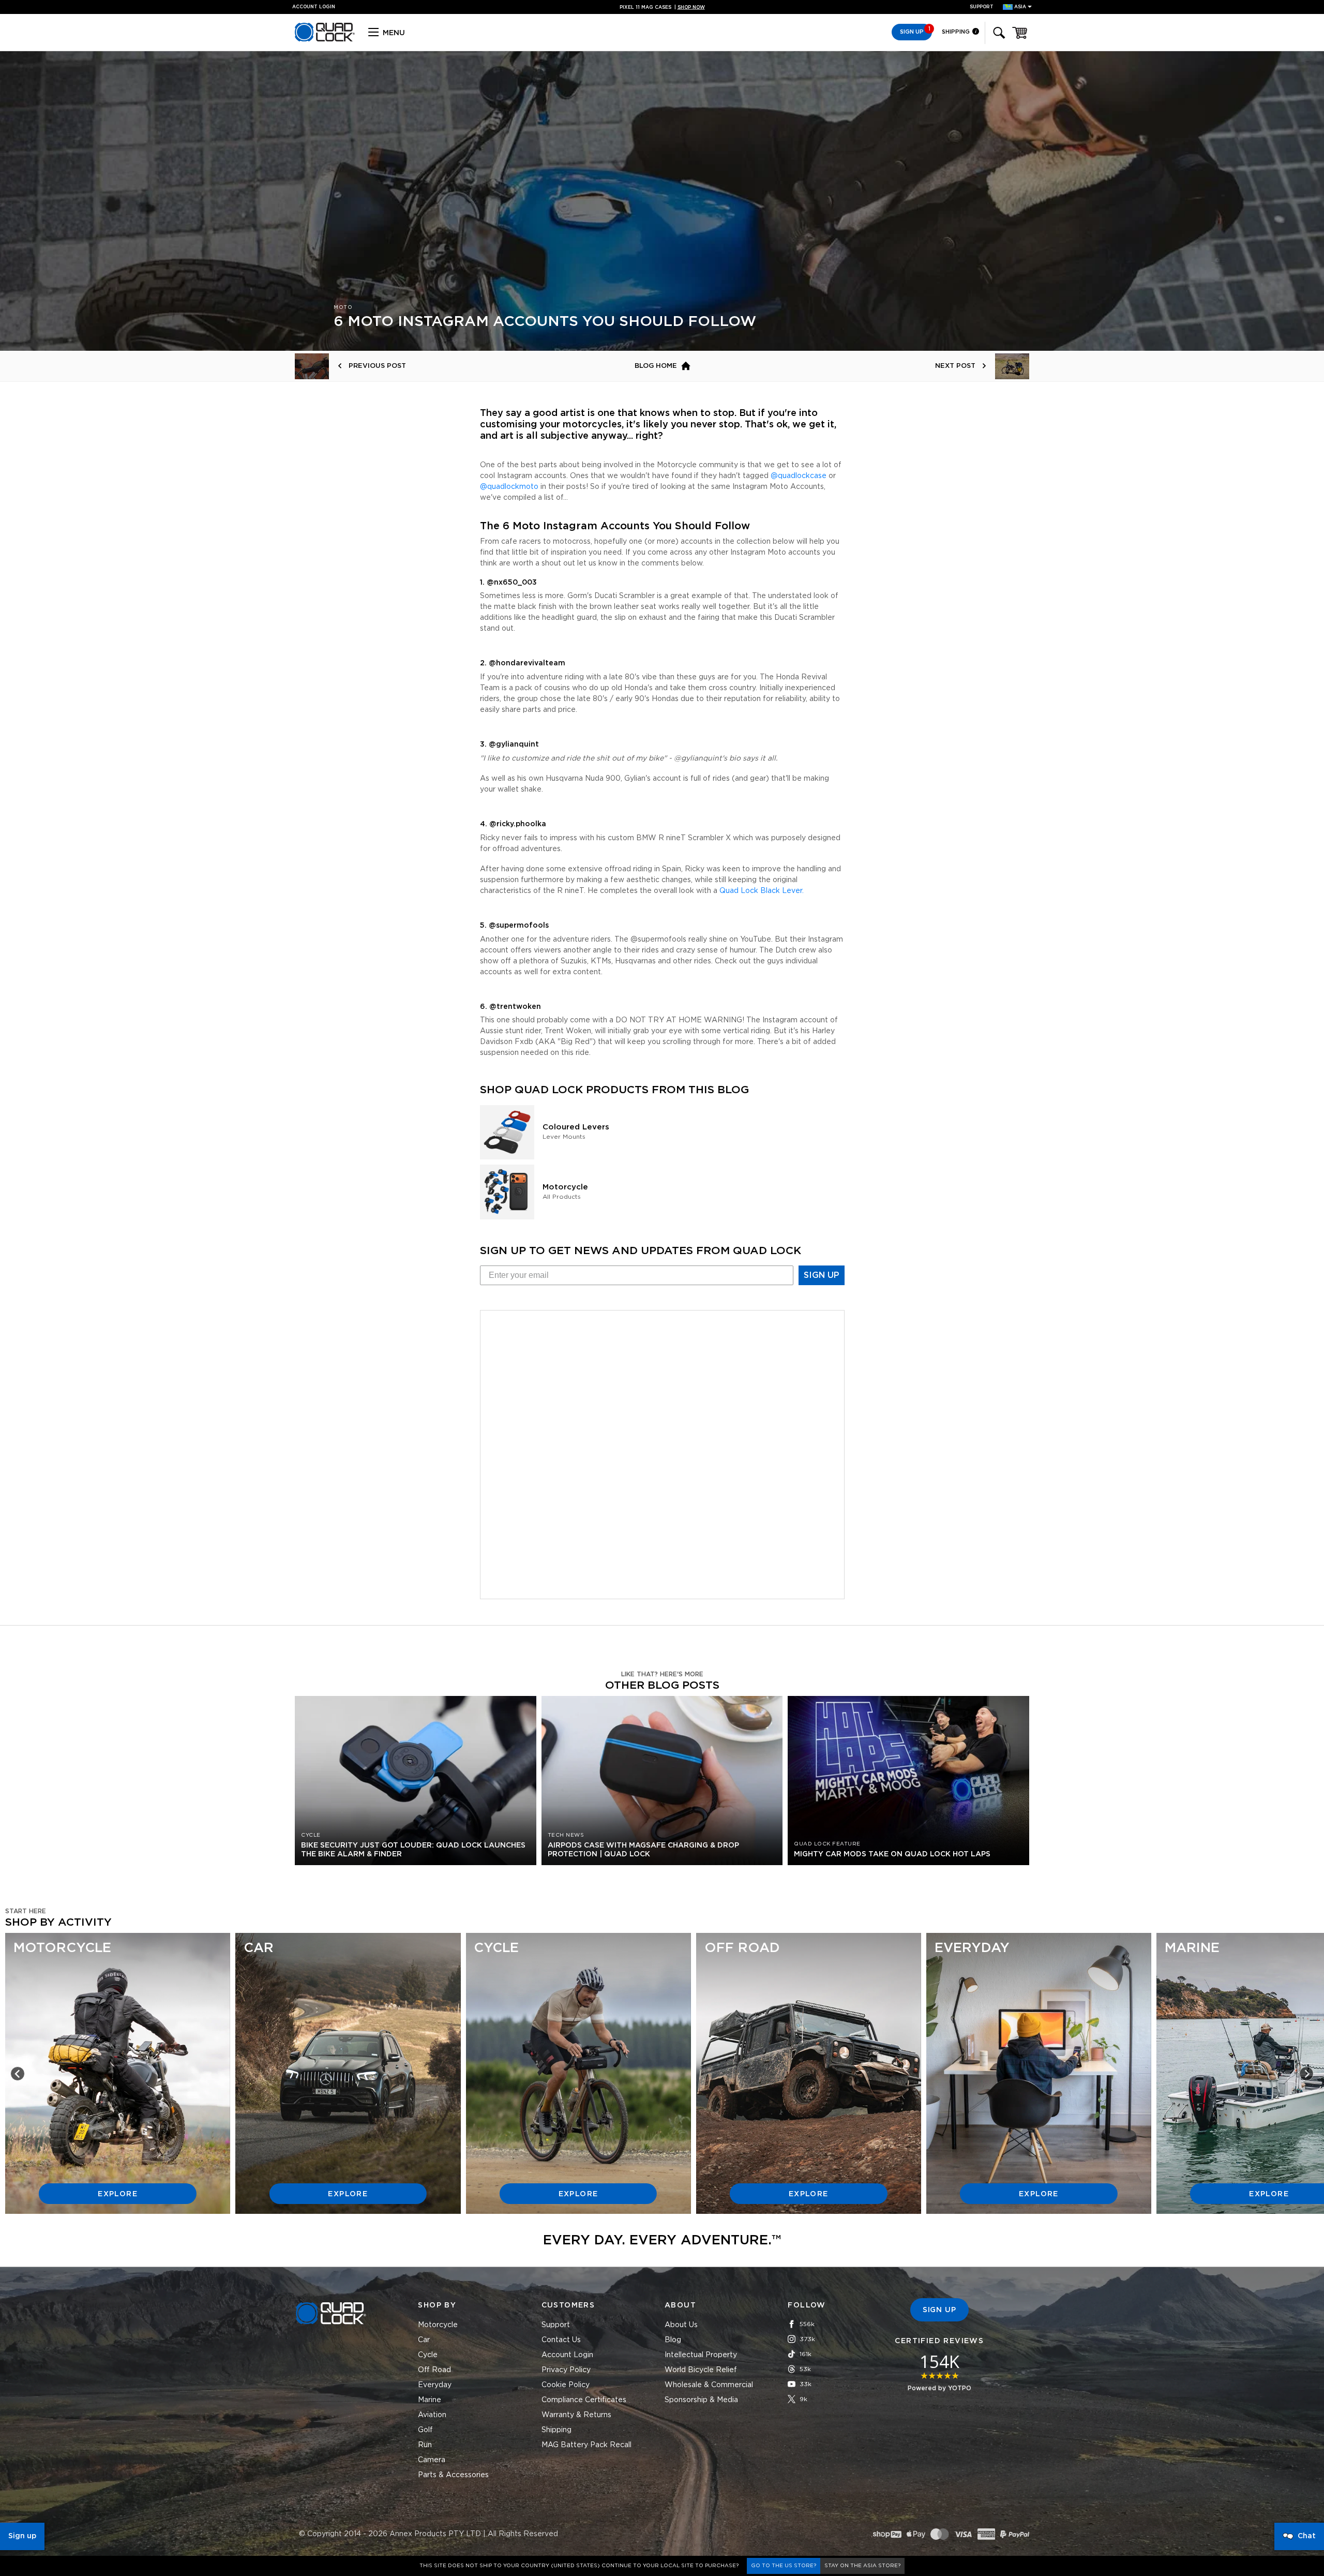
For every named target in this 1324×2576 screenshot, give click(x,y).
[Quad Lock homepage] (325, 40)
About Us (681, 2325)
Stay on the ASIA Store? (862, 2566)
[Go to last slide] (18, 2074)
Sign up (22, 2536)
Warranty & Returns (576, 2415)
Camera (432, 2460)
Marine (430, 2400)
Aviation (432, 2415)
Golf (425, 2430)
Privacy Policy (566, 2370)
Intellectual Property (701, 2355)
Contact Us (561, 2340)
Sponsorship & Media (701, 2400)
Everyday (435, 2385)
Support (982, 7)
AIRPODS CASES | (662, 8)
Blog (673, 2340)
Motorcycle (438, 2325)
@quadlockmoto (509, 487)
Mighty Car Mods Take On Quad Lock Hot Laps (892, 1854)
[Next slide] (1306, 2074)
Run (425, 2445)
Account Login (567, 2355)
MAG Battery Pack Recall (586, 2445)
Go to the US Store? (784, 2566)
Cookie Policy (566, 2385)
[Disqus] (662, 1453)
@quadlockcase (799, 476)
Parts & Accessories (453, 2475)
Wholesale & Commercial (709, 2385)
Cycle (428, 2355)
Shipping (957, 32)
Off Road (434, 2370)
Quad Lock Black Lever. (762, 891)
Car (424, 2340)
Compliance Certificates (584, 2400)
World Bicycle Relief (701, 2370)
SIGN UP (822, 1275)
